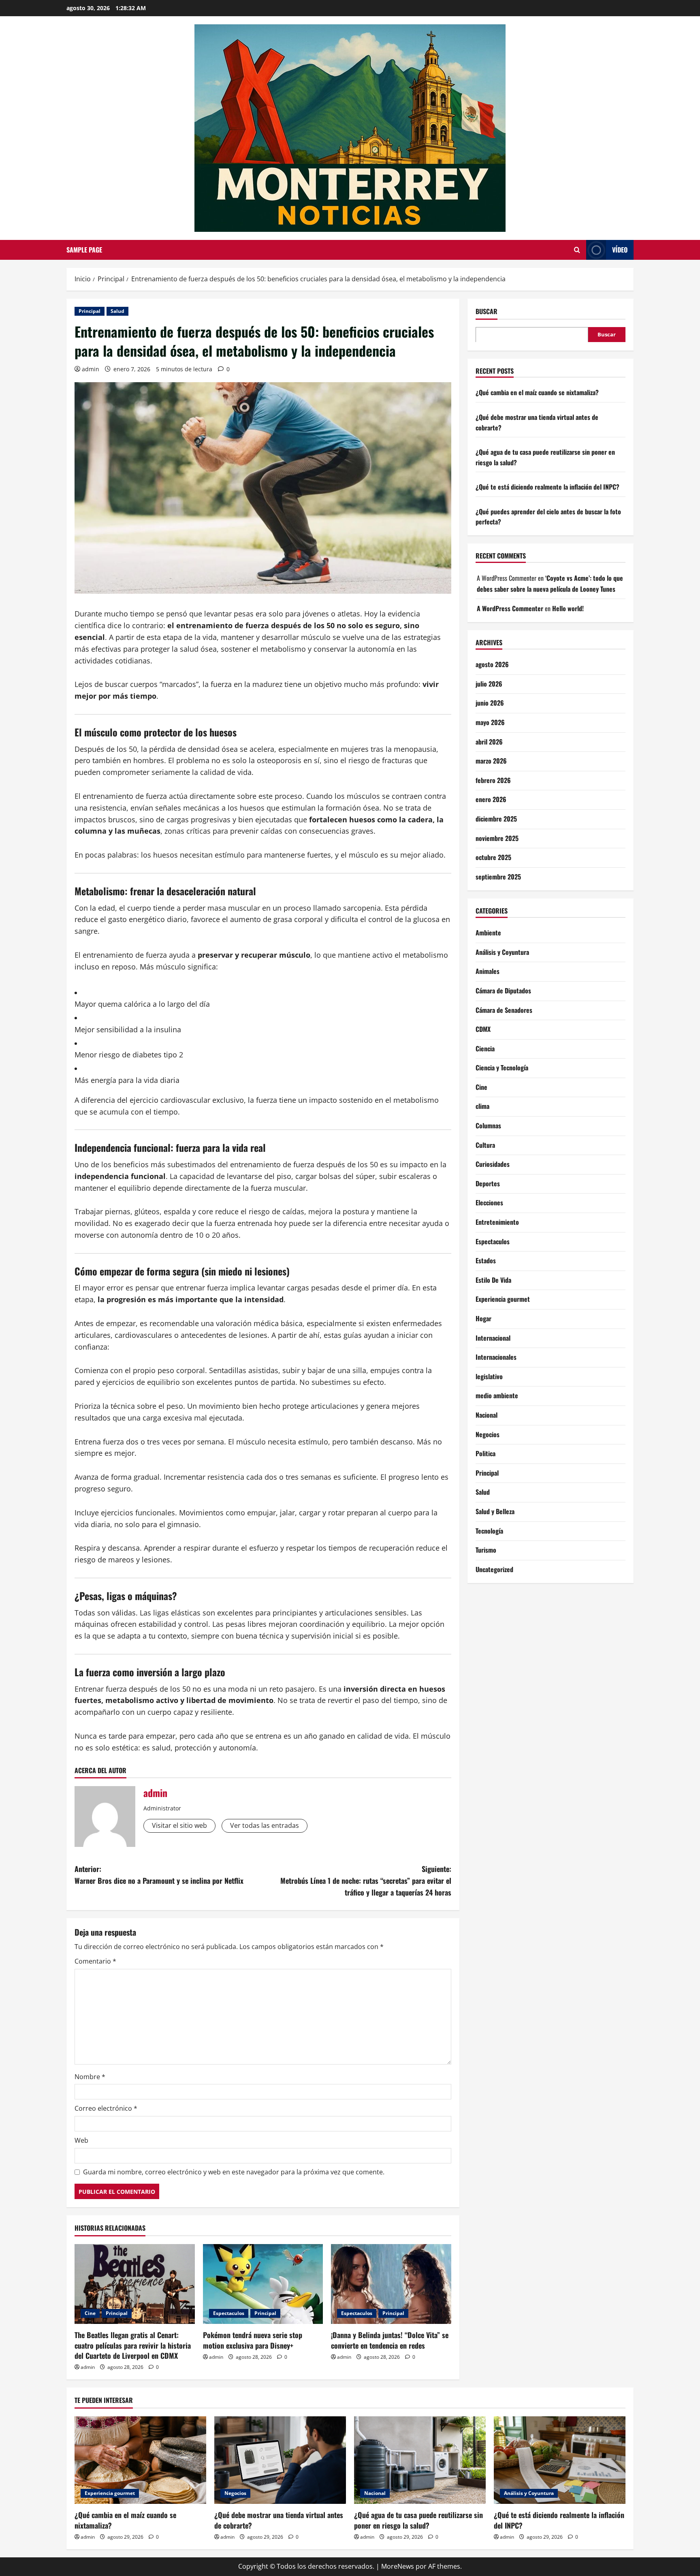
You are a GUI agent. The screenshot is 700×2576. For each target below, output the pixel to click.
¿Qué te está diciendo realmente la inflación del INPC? (547, 487)
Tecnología (489, 1530)
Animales (488, 971)
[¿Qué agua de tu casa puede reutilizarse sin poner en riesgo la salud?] (420, 2460)
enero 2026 (491, 799)
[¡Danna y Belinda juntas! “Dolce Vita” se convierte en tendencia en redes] (391, 2284)
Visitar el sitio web (179, 1825)
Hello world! (568, 608)
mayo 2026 (490, 722)
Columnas (488, 1125)
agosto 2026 (492, 664)
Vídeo (620, 250)
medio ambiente (497, 1395)
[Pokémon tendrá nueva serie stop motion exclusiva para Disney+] (263, 2284)
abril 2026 (489, 741)
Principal (90, 311)
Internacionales (496, 1357)
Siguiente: (366, 1881)
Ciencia (485, 1048)
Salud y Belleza (495, 1511)
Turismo (486, 1550)
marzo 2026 (491, 761)
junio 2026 (490, 703)
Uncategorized (494, 1569)
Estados (486, 1260)
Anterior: (159, 1875)
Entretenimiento (497, 1222)
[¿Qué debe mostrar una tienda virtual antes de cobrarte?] (280, 2460)
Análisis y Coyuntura (502, 952)
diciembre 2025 (496, 818)
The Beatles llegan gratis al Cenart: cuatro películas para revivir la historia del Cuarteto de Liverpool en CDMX (133, 2345)
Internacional (493, 1337)
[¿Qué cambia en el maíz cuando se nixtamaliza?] (140, 2460)
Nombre (90, 2077)
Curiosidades (493, 1164)
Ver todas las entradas (265, 1825)
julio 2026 (489, 683)
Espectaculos (229, 2313)
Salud (117, 311)
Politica (486, 1453)
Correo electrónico (106, 2108)
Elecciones (489, 1202)
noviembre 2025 (497, 838)
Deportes (488, 1183)
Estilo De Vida (493, 1279)
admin (91, 369)
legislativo (489, 1376)
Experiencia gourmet (503, 1299)
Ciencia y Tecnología (502, 1068)
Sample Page (84, 250)
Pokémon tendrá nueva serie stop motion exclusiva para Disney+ (253, 2340)
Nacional (487, 1414)
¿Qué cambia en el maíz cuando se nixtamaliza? (537, 392)
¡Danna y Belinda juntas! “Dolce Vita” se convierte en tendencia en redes (390, 2340)
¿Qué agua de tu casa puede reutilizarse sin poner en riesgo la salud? (418, 2520)
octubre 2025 (493, 857)
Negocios (488, 1434)
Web (81, 2140)
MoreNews (398, 2566)
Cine (90, 2313)
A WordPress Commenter (510, 608)
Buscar (487, 311)
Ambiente (488, 933)
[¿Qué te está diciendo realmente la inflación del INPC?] (560, 2460)
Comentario (95, 1961)
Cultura (485, 1145)
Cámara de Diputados (503, 990)
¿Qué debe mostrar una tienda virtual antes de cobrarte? (279, 2520)
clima (482, 1106)
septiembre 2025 (498, 876)
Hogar (483, 1318)
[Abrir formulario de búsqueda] (577, 250)
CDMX (483, 1029)
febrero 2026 (493, 780)
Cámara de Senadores (504, 1010)
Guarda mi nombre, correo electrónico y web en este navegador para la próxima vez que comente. (234, 2172)
